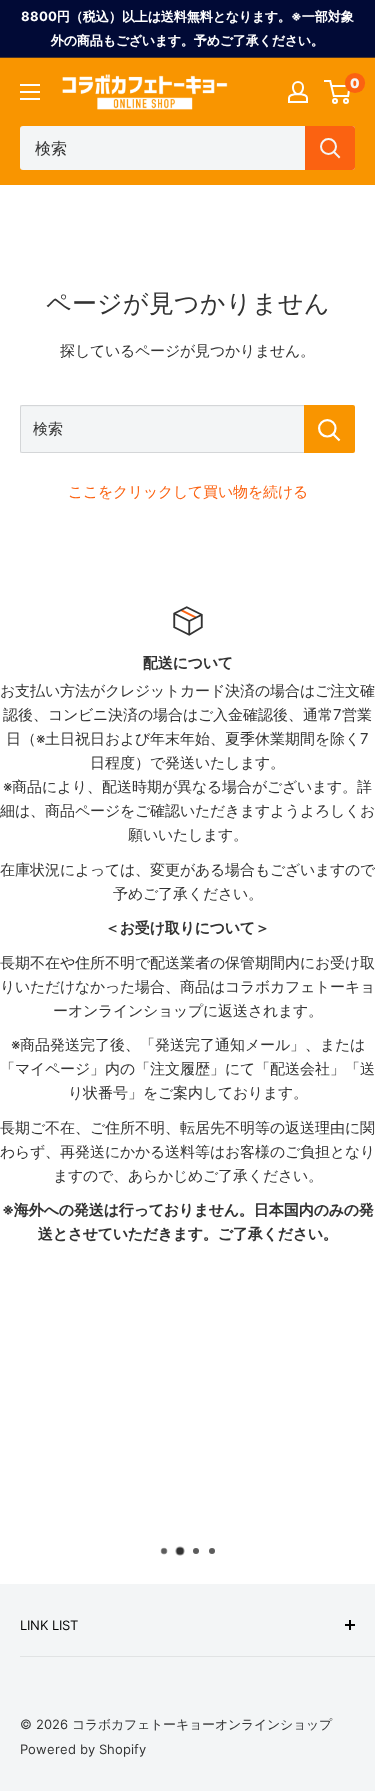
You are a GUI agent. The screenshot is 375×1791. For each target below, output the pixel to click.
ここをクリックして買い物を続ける (188, 491)
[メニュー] (30, 92)
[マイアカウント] (298, 92)
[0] (338, 92)
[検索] (330, 148)
